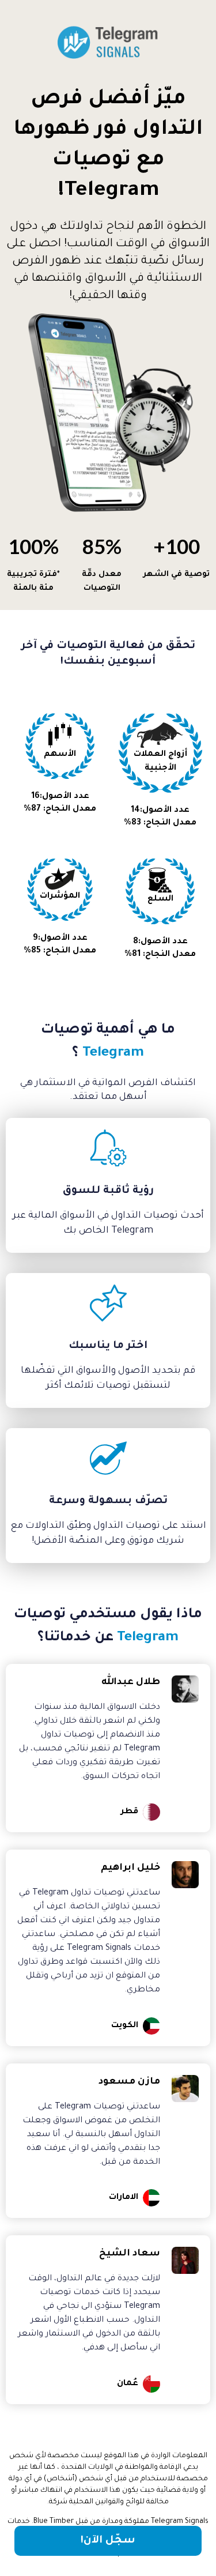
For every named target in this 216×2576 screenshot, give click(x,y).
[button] (108, 2541)
